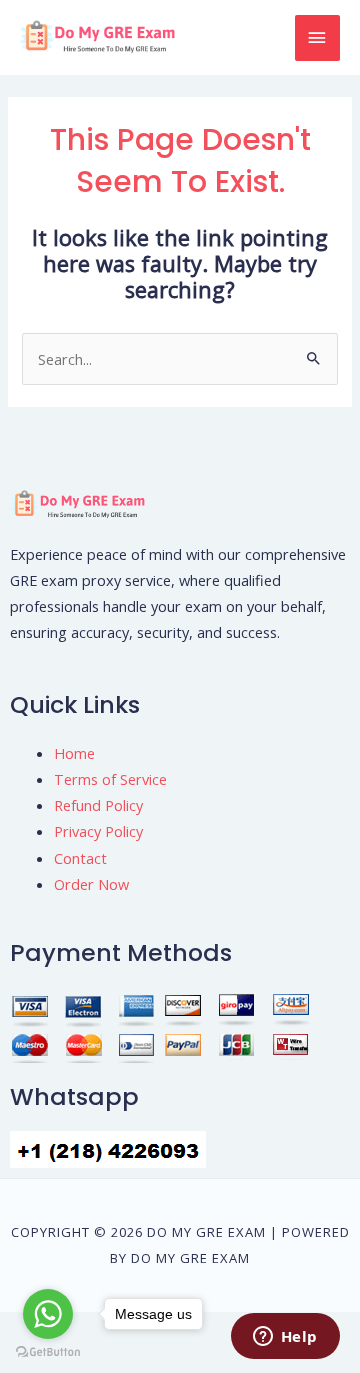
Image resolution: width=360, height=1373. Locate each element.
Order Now (91, 884)
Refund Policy (98, 805)
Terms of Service (110, 779)
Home (74, 753)
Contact (80, 858)
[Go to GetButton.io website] (48, 1352)
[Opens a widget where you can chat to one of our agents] (285, 1338)
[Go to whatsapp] (48, 1314)
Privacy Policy (98, 831)
